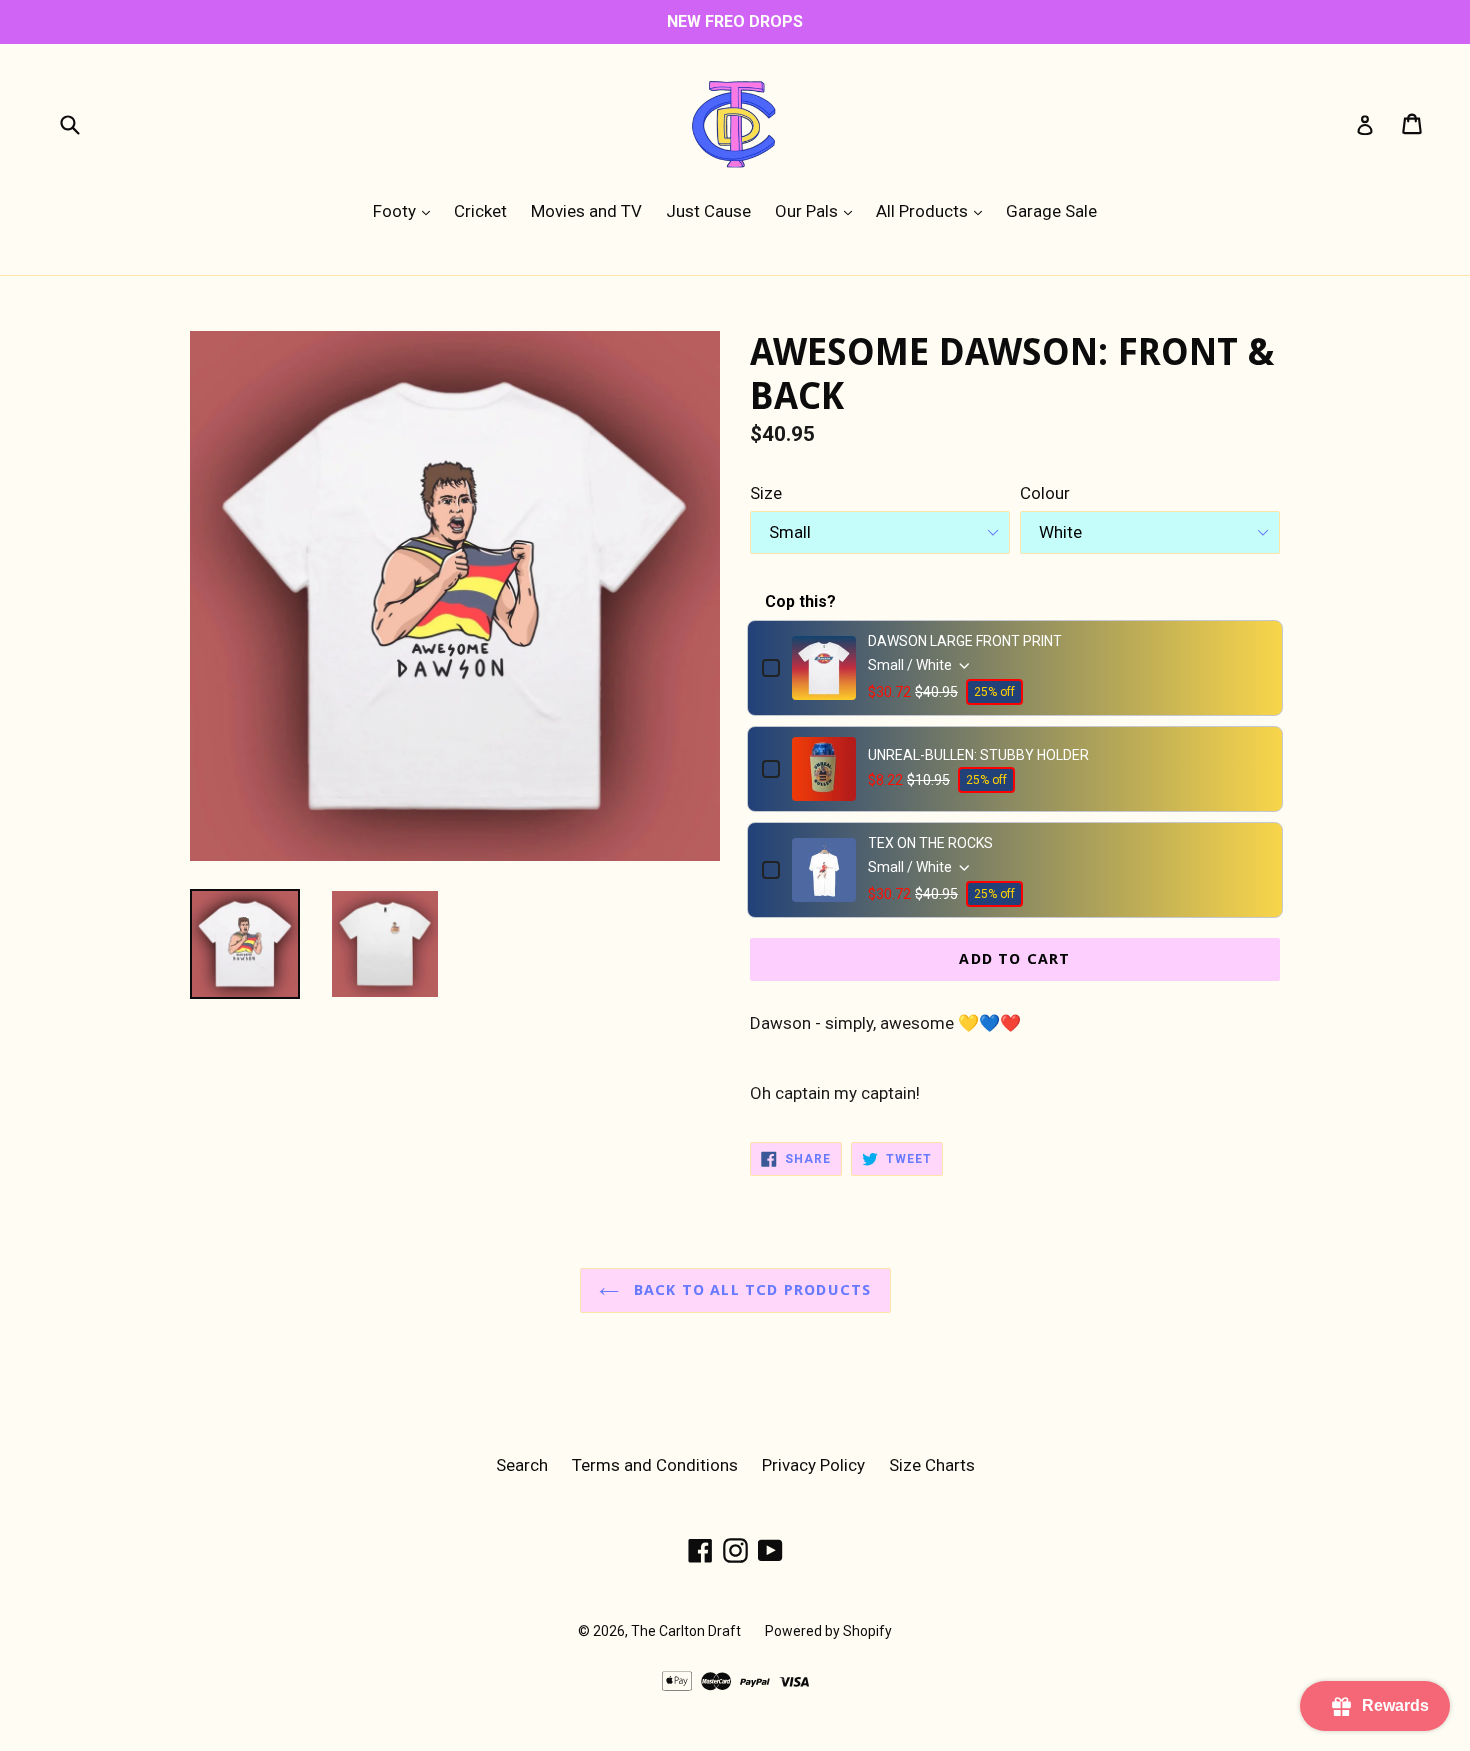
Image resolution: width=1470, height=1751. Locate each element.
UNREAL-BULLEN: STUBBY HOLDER (978, 755)
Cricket (480, 211)
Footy (406, 210)
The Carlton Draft (686, 1631)
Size (766, 493)
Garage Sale (1051, 211)
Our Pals (818, 210)
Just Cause (708, 211)
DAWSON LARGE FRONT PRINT (965, 641)
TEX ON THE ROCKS (930, 843)
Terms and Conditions (655, 1465)
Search (522, 1465)
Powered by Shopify (828, 1631)
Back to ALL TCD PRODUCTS (750, 1290)
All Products (934, 210)
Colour (1045, 493)
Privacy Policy (813, 1465)
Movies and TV (586, 211)
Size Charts (932, 1465)
